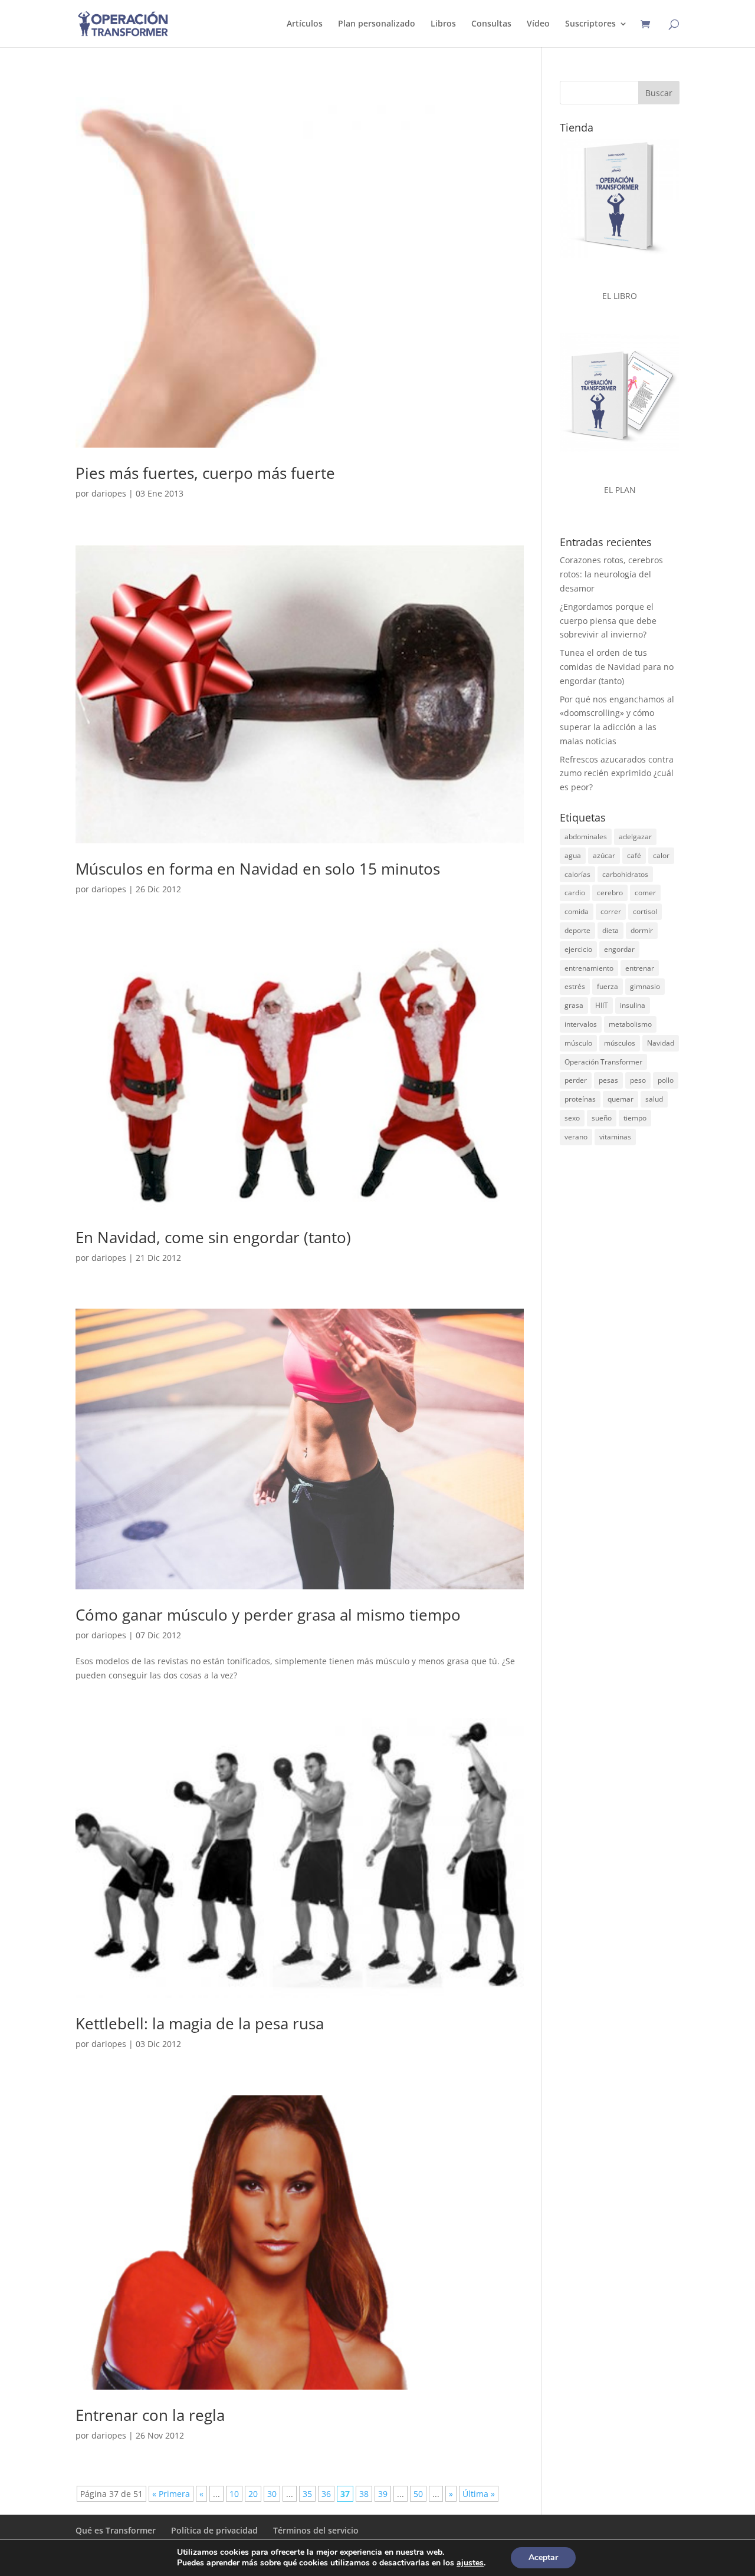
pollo (666, 1080)
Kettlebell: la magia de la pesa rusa (200, 2023)
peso (638, 1080)
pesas (608, 1080)
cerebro (610, 893)
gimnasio (645, 986)
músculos (620, 1043)
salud (654, 1099)
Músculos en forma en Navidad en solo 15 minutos (258, 869)
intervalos (581, 1024)
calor (661, 855)
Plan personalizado (377, 24)
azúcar (604, 855)
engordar (619, 949)
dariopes (109, 493)
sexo (572, 1118)
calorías (577, 874)
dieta (610, 930)
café (634, 855)
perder (576, 1080)
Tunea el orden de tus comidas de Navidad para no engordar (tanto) (617, 667)
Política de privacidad (214, 2530)
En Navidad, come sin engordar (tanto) (213, 1237)
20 (253, 2494)
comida (577, 911)
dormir (642, 930)
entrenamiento (589, 968)
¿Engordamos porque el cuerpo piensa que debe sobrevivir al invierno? (608, 621)
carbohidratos (625, 874)
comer (645, 893)
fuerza (608, 986)
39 (383, 2494)
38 (364, 2494)
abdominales (586, 837)
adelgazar (635, 837)
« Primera (171, 2494)
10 (234, 2494)
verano (576, 1137)
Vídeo (538, 24)
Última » (479, 2494)
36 (326, 2494)
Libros (443, 24)
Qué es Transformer (116, 2530)
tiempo (635, 1118)
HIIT (602, 1005)
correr (611, 911)
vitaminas (615, 1137)
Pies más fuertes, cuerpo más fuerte (205, 473)
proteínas (580, 1099)
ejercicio (578, 949)
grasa (574, 1005)
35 (307, 2494)
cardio (575, 893)
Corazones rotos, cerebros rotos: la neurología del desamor (611, 574)
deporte (577, 930)
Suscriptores (590, 24)
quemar (621, 1099)
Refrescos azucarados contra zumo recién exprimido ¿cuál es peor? (617, 773)
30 (272, 2494)
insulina (633, 1005)
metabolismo (630, 1024)
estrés (575, 986)
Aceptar (543, 2557)
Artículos (305, 24)
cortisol (645, 911)
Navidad (661, 1043)
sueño (602, 1118)
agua (573, 855)
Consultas (491, 24)
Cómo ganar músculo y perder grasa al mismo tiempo (268, 1615)
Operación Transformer (603, 1062)
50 (418, 2494)
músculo (578, 1043)
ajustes (470, 2563)
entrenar (640, 968)
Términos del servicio (316, 2530)
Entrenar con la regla (150, 2415)
